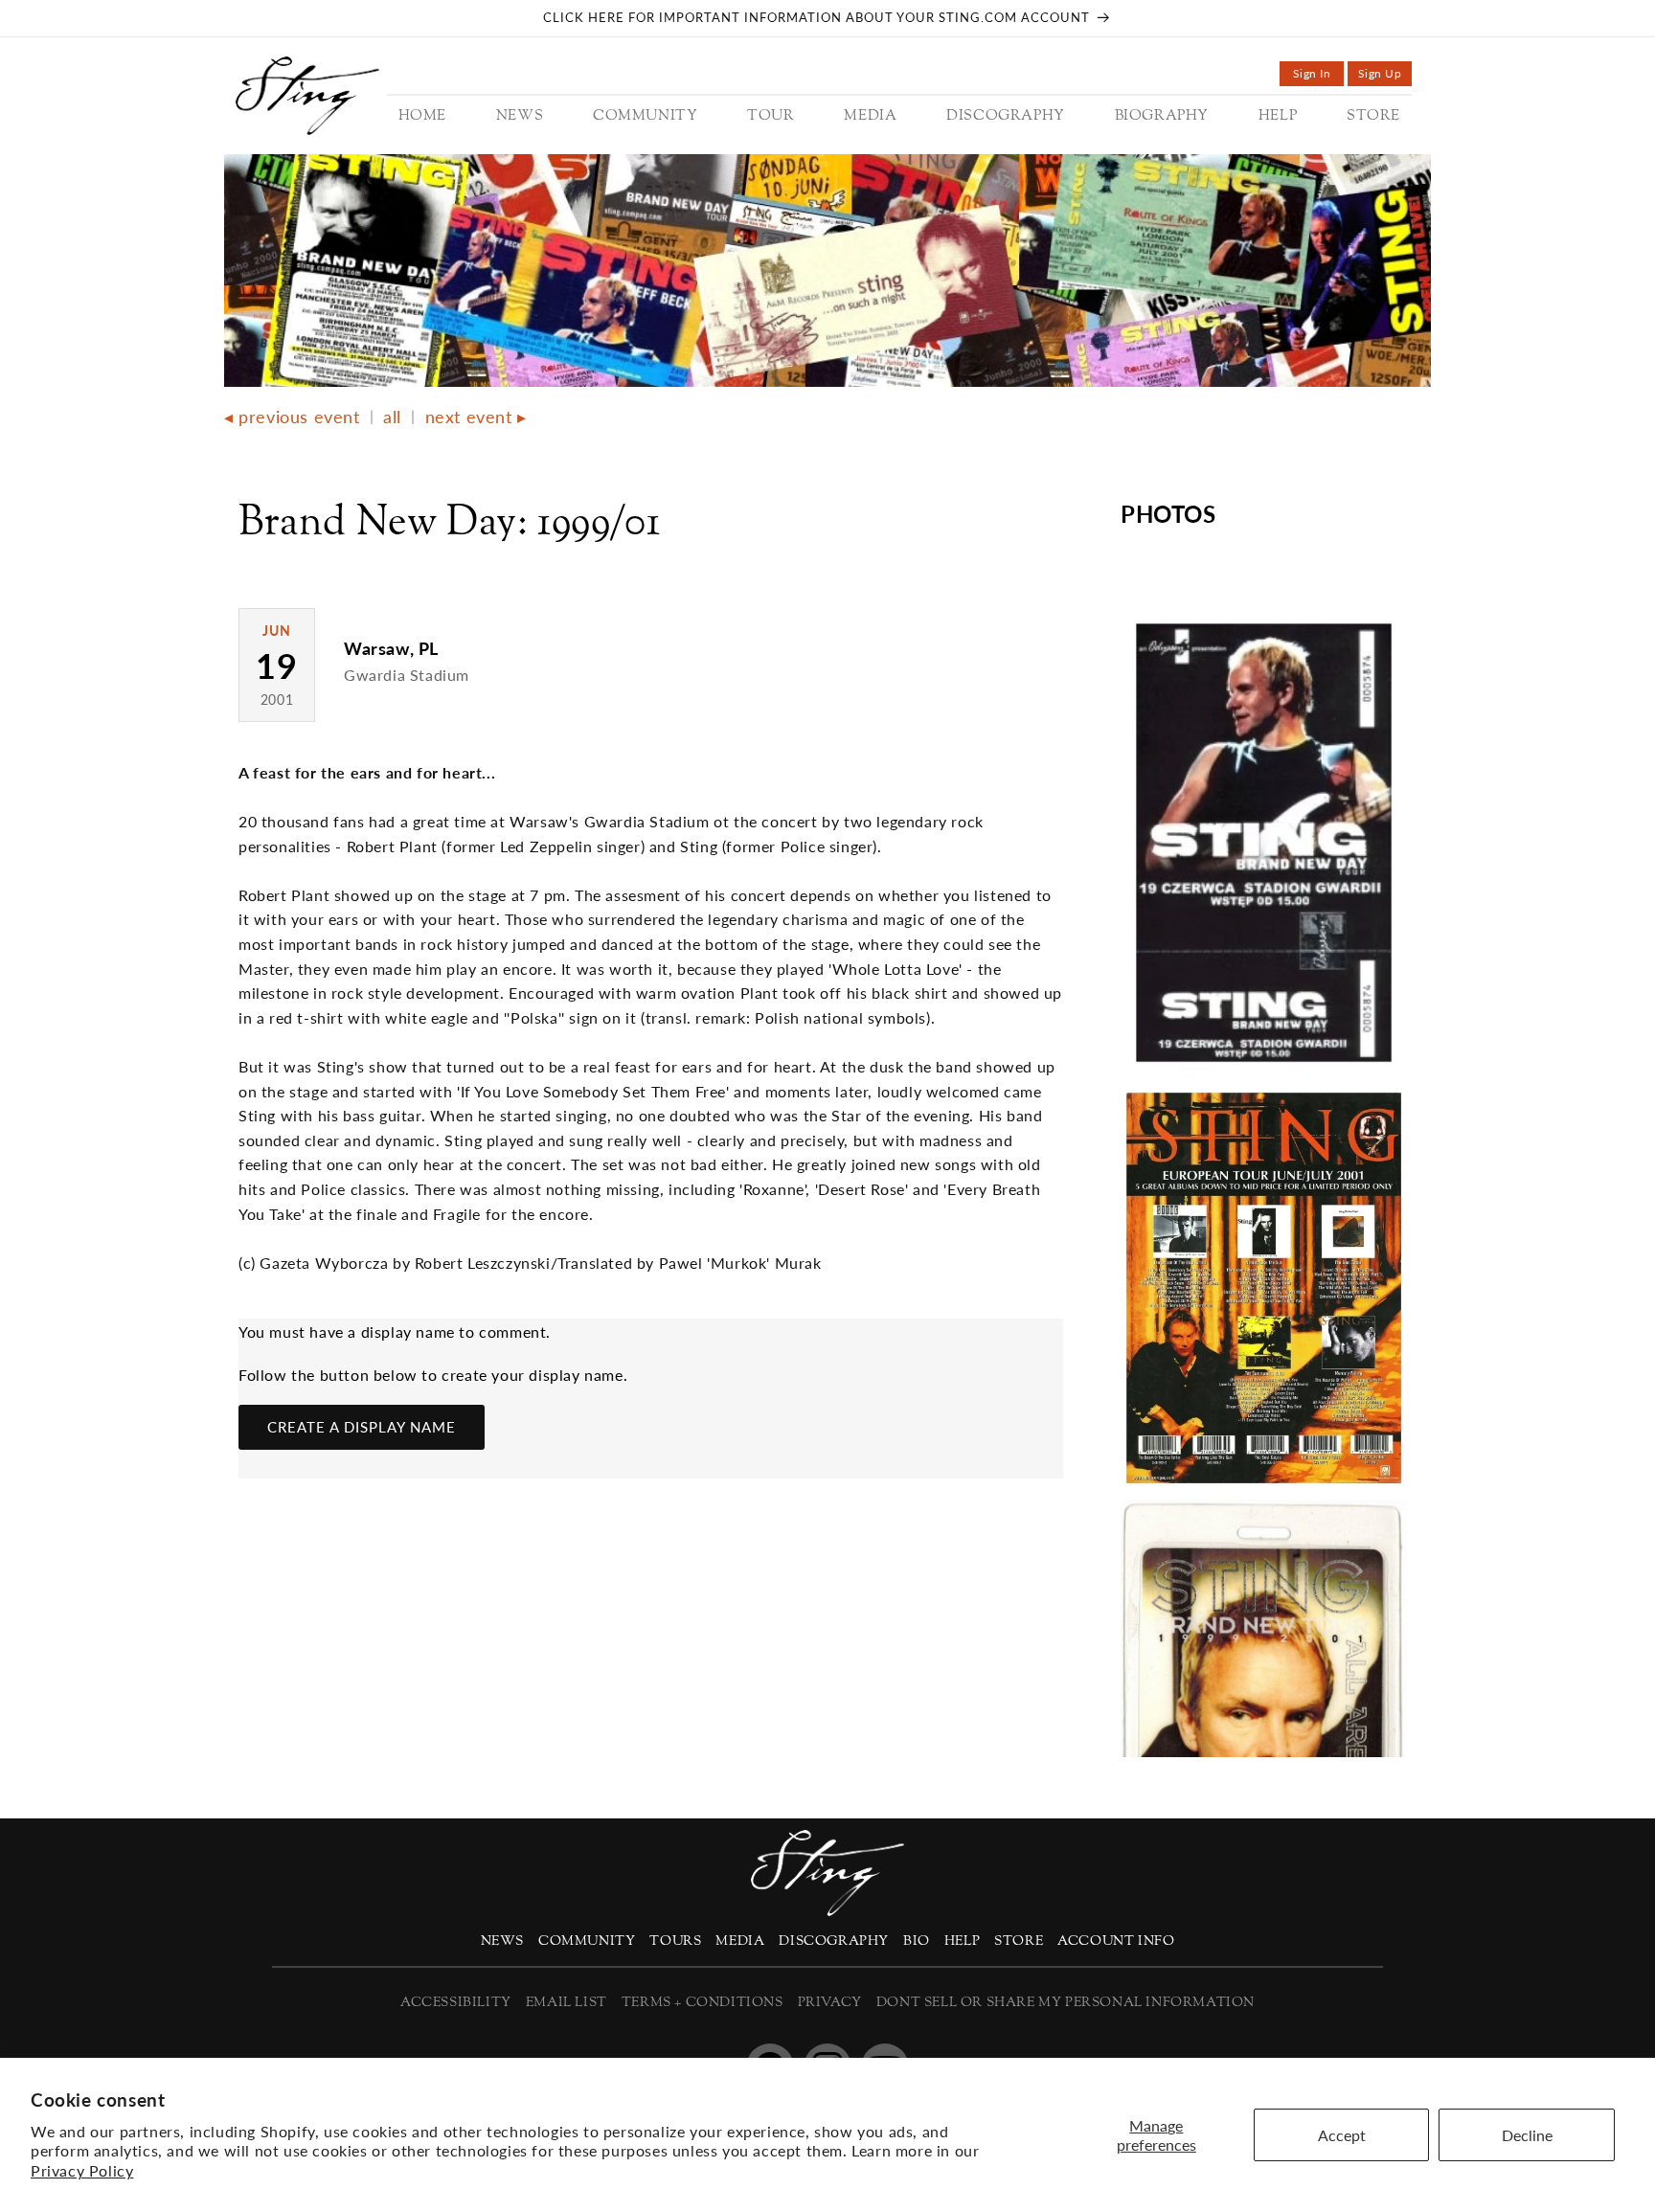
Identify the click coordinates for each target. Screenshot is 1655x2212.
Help (962, 1941)
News (502, 1941)
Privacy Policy (82, 2170)
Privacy (830, 2003)
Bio (917, 1941)
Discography (834, 1941)
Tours (675, 1941)
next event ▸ (476, 417)
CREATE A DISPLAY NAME (362, 1427)
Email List (567, 2003)
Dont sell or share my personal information (1066, 2003)
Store (1019, 1941)
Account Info (1116, 1941)
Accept (1342, 2135)
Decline (1527, 2135)
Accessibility (456, 2003)
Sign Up (1385, 76)
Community (587, 1941)
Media (740, 1941)
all (392, 417)
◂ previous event (292, 417)
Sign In (1318, 76)
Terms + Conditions (703, 2003)
